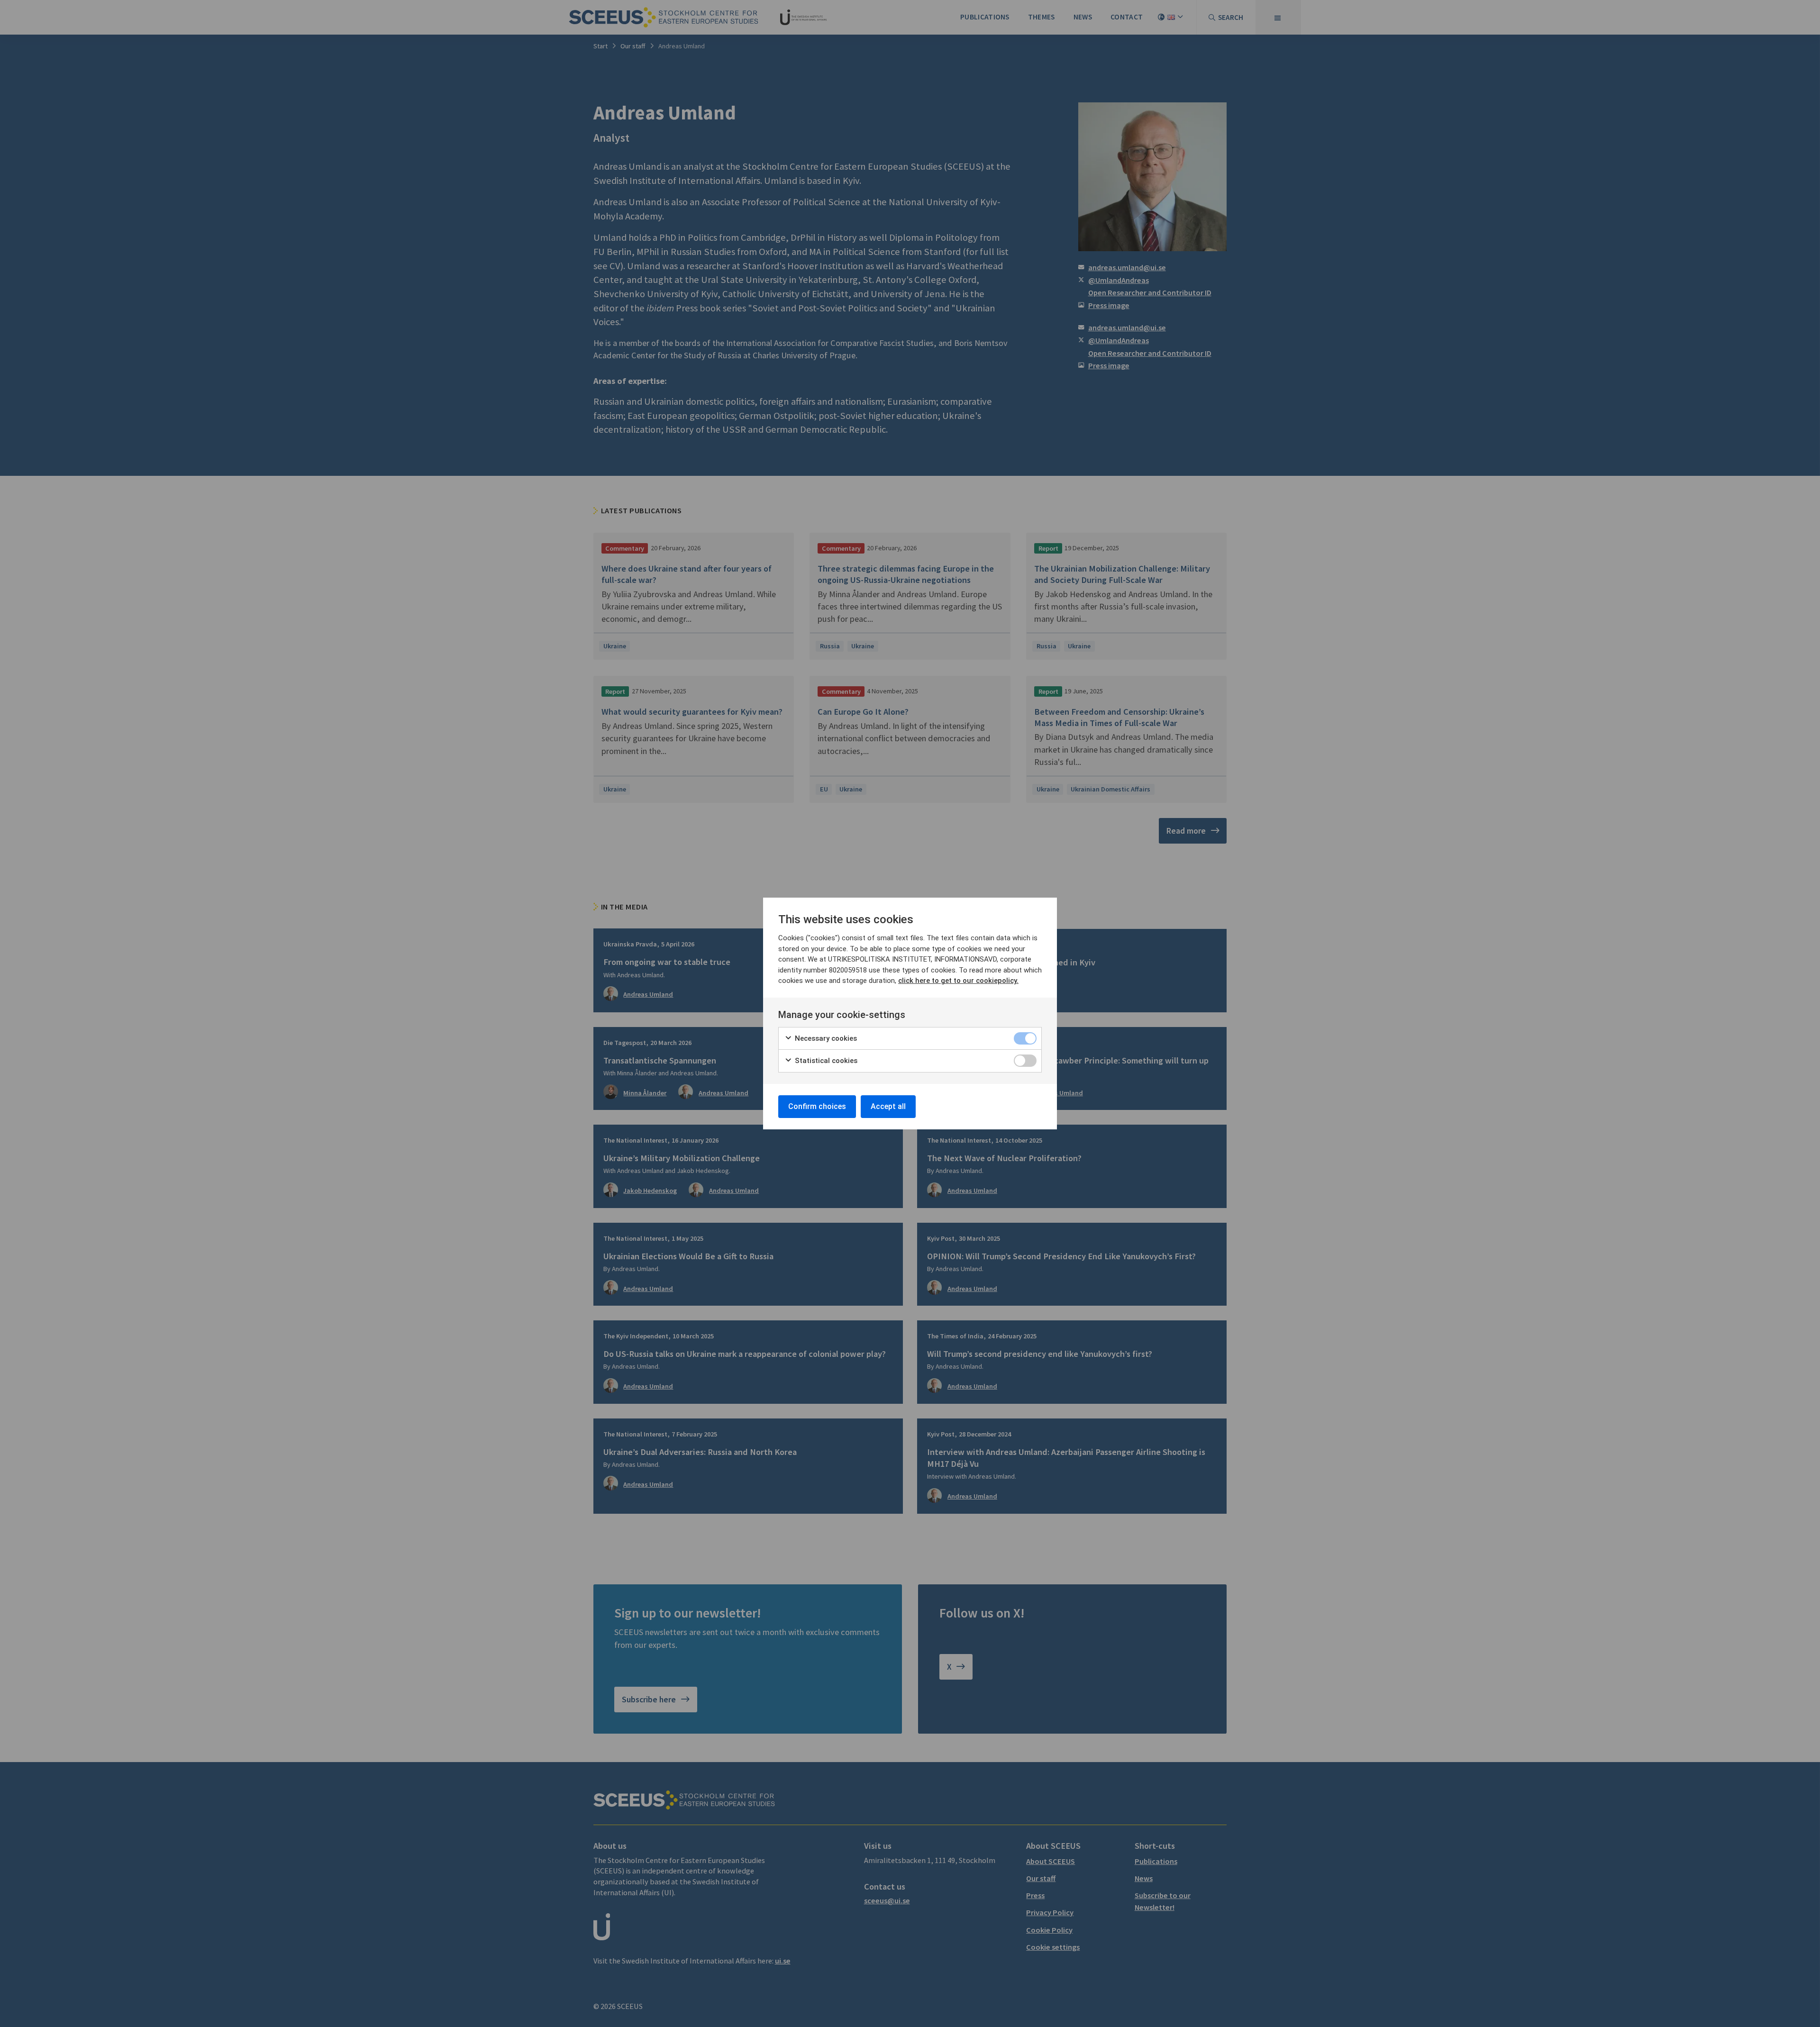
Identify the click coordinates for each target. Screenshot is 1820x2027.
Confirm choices (817, 1106)
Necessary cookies (825, 1038)
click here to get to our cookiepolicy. (958, 981)
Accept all (888, 1106)
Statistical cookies (825, 1061)
